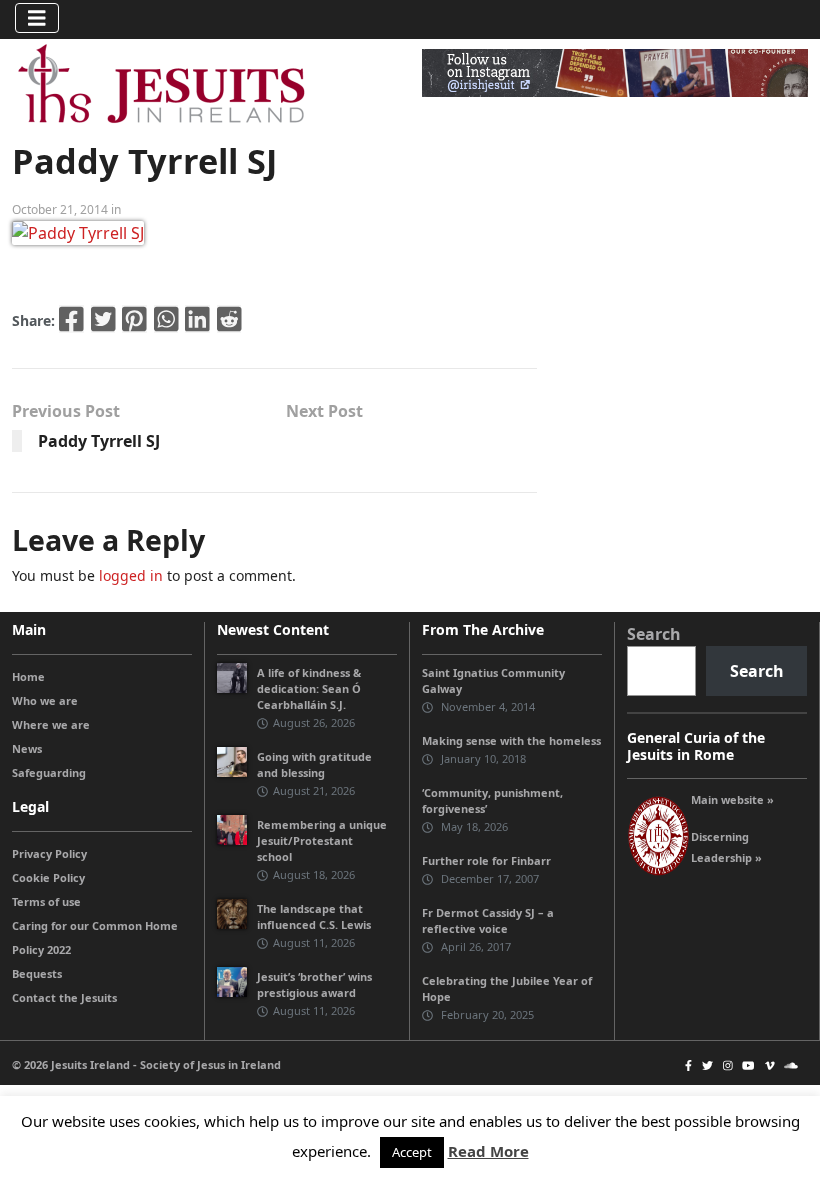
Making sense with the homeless (511, 740)
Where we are (51, 724)
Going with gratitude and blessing (314, 764)
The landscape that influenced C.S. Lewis (314, 916)
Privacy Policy (49, 853)
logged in (131, 575)
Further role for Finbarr (486, 860)
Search (654, 634)
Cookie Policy (48, 877)
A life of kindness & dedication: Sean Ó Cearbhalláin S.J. (309, 688)
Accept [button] (412, 1152)
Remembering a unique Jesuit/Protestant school (322, 840)
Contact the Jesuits (64, 997)
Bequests (37, 973)
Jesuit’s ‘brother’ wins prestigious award (314, 984)
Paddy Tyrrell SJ (99, 441)
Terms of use (46, 901)
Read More (488, 1151)
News (27, 748)
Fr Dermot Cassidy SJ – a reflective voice (488, 920)
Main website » (732, 799)
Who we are (45, 700)
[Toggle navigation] (37, 18)
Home (28, 676)
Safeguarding (49, 772)
